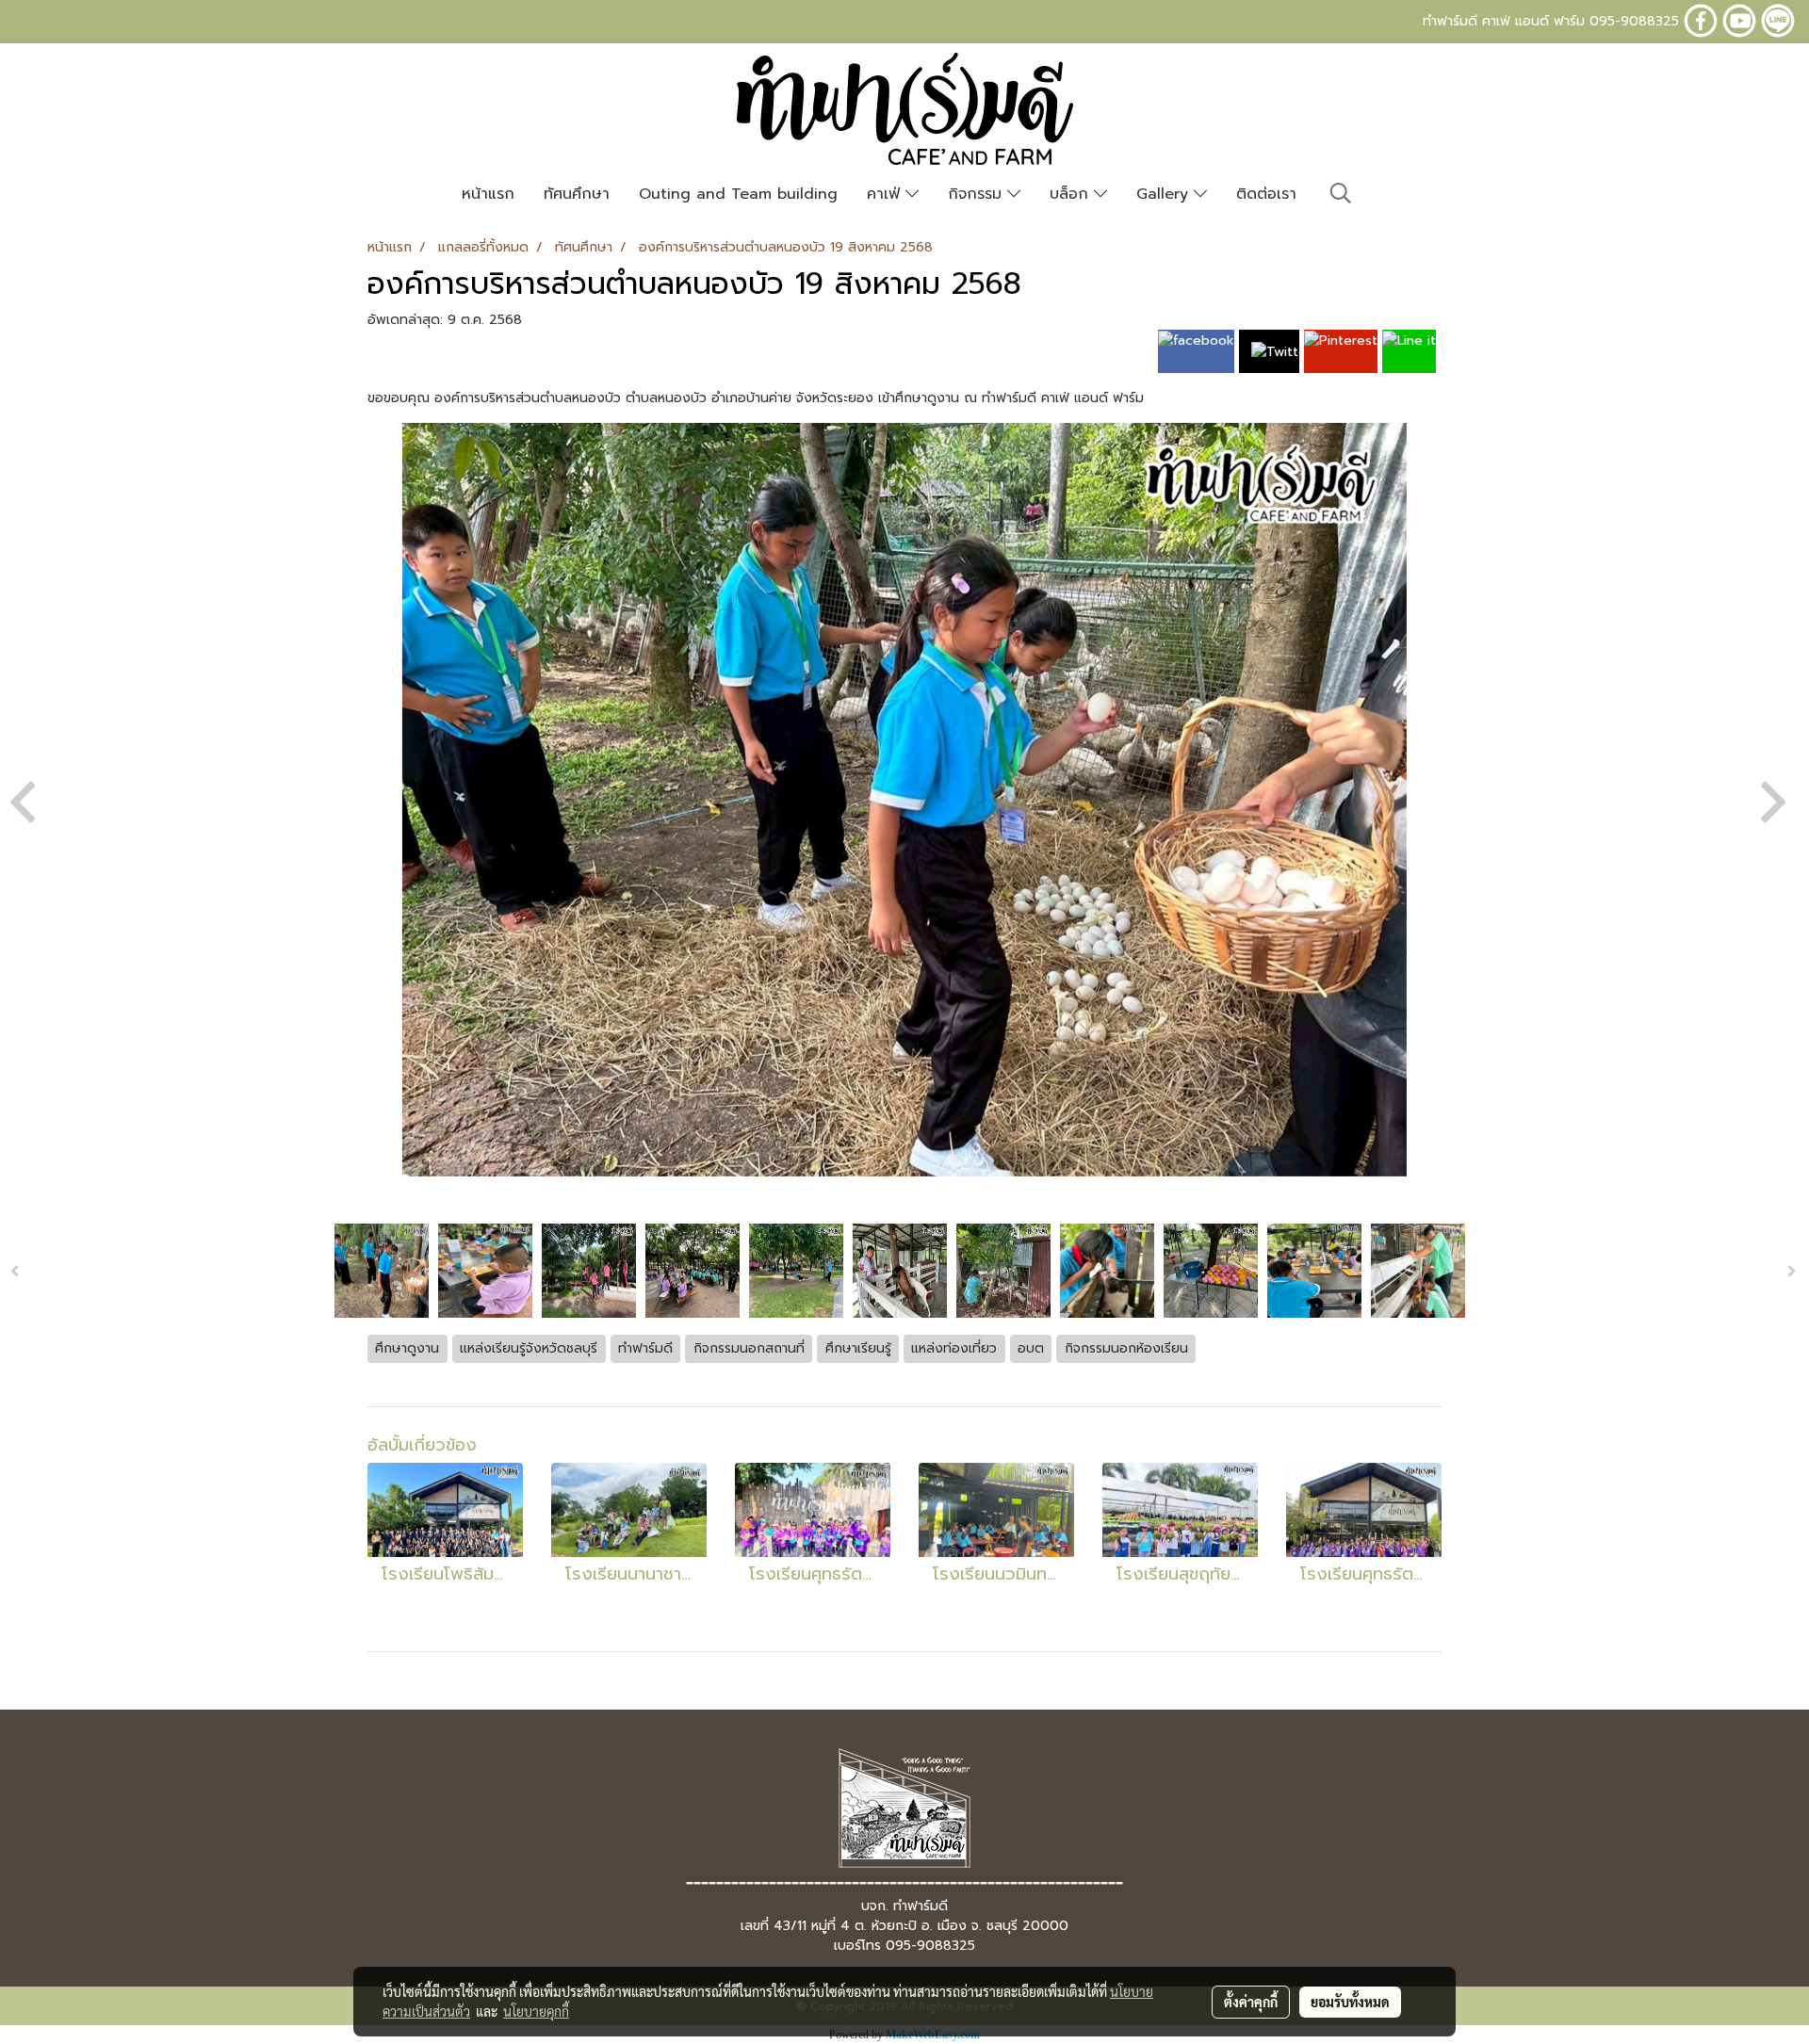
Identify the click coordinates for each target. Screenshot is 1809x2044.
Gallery (1165, 194)
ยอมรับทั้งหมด (1350, 2002)
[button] (1341, 193)
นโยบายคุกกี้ (536, 2011)
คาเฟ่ (886, 194)
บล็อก (1072, 194)
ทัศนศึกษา (577, 194)
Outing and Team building (738, 194)
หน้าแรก (488, 194)
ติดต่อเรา (1266, 194)
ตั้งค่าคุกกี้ (1251, 2002)
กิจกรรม (978, 194)
